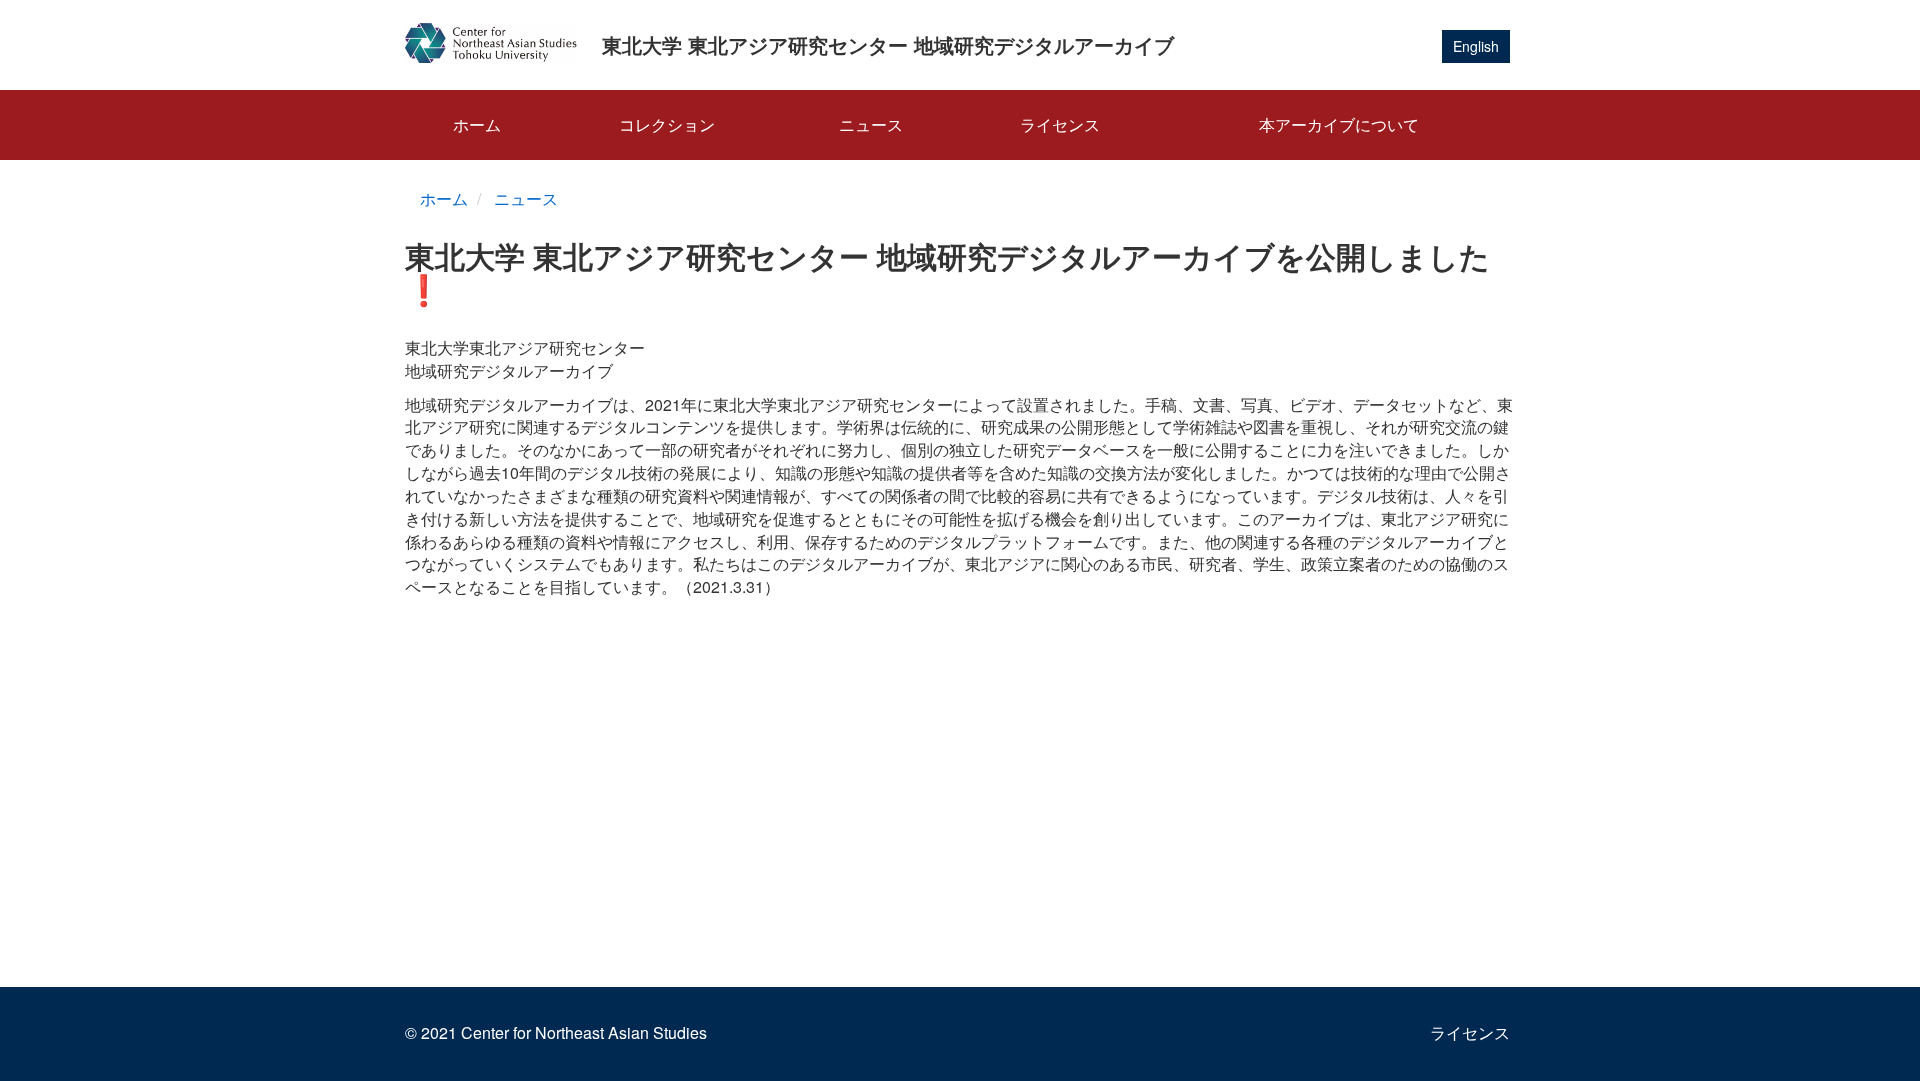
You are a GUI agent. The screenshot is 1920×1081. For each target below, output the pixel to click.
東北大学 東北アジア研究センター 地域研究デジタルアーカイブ (888, 44)
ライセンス (1060, 124)
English (1476, 46)
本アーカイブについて (1339, 124)
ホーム (477, 124)
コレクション (667, 124)
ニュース (871, 124)
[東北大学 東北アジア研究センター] (498, 43)
